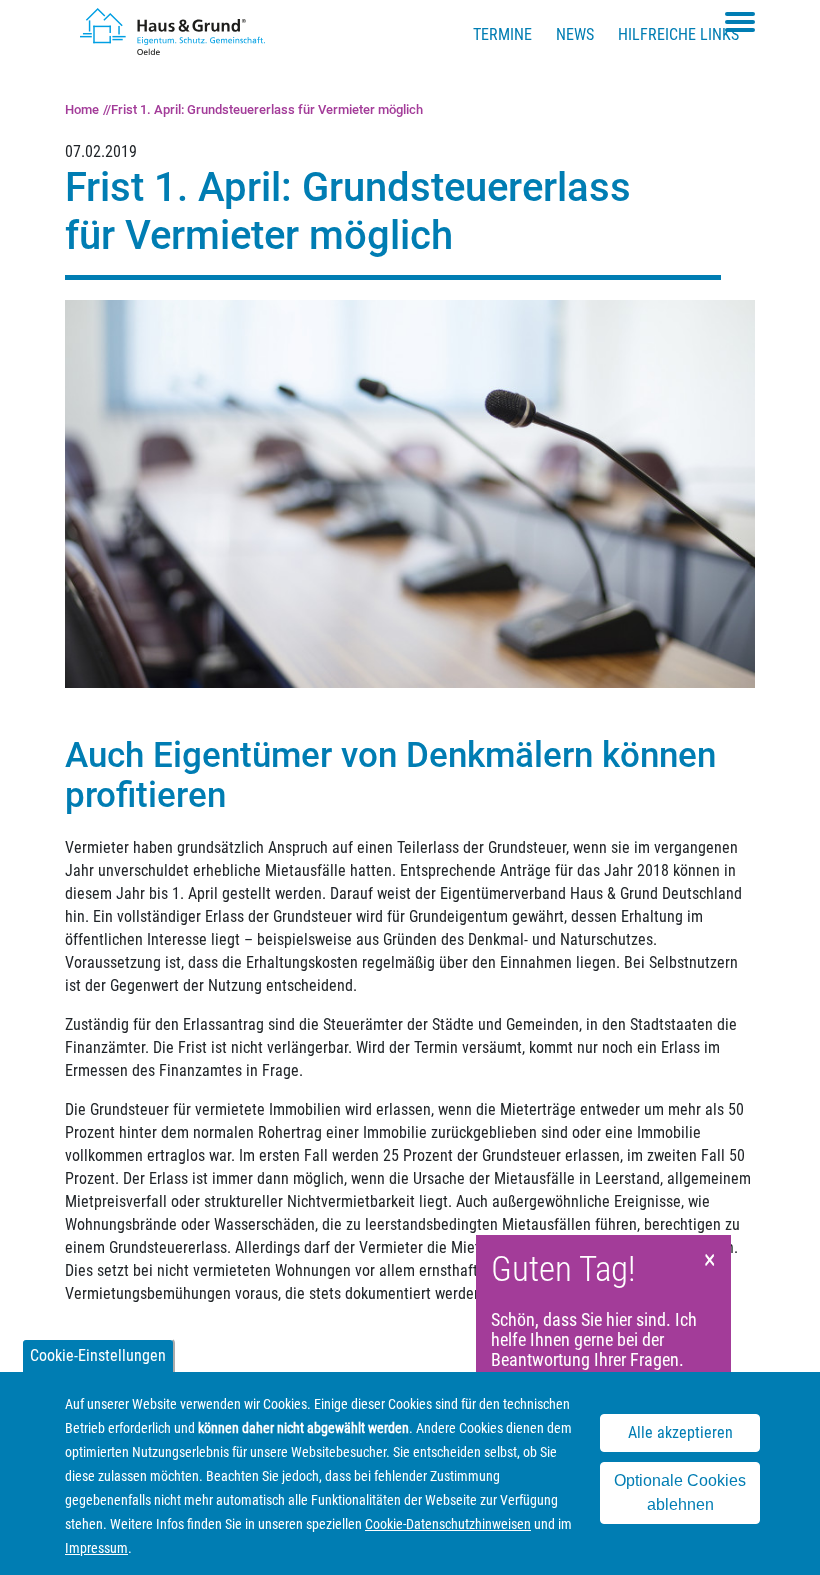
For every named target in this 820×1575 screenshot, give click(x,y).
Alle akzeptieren (680, 1432)
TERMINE (502, 34)
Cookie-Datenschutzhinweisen (448, 1524)
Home (82, 109)
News (575, 34)
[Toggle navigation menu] (740, 22)
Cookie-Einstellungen (98, 1355)
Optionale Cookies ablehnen (680, 1492)
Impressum (96, 1548)
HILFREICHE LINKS (678, 34)
